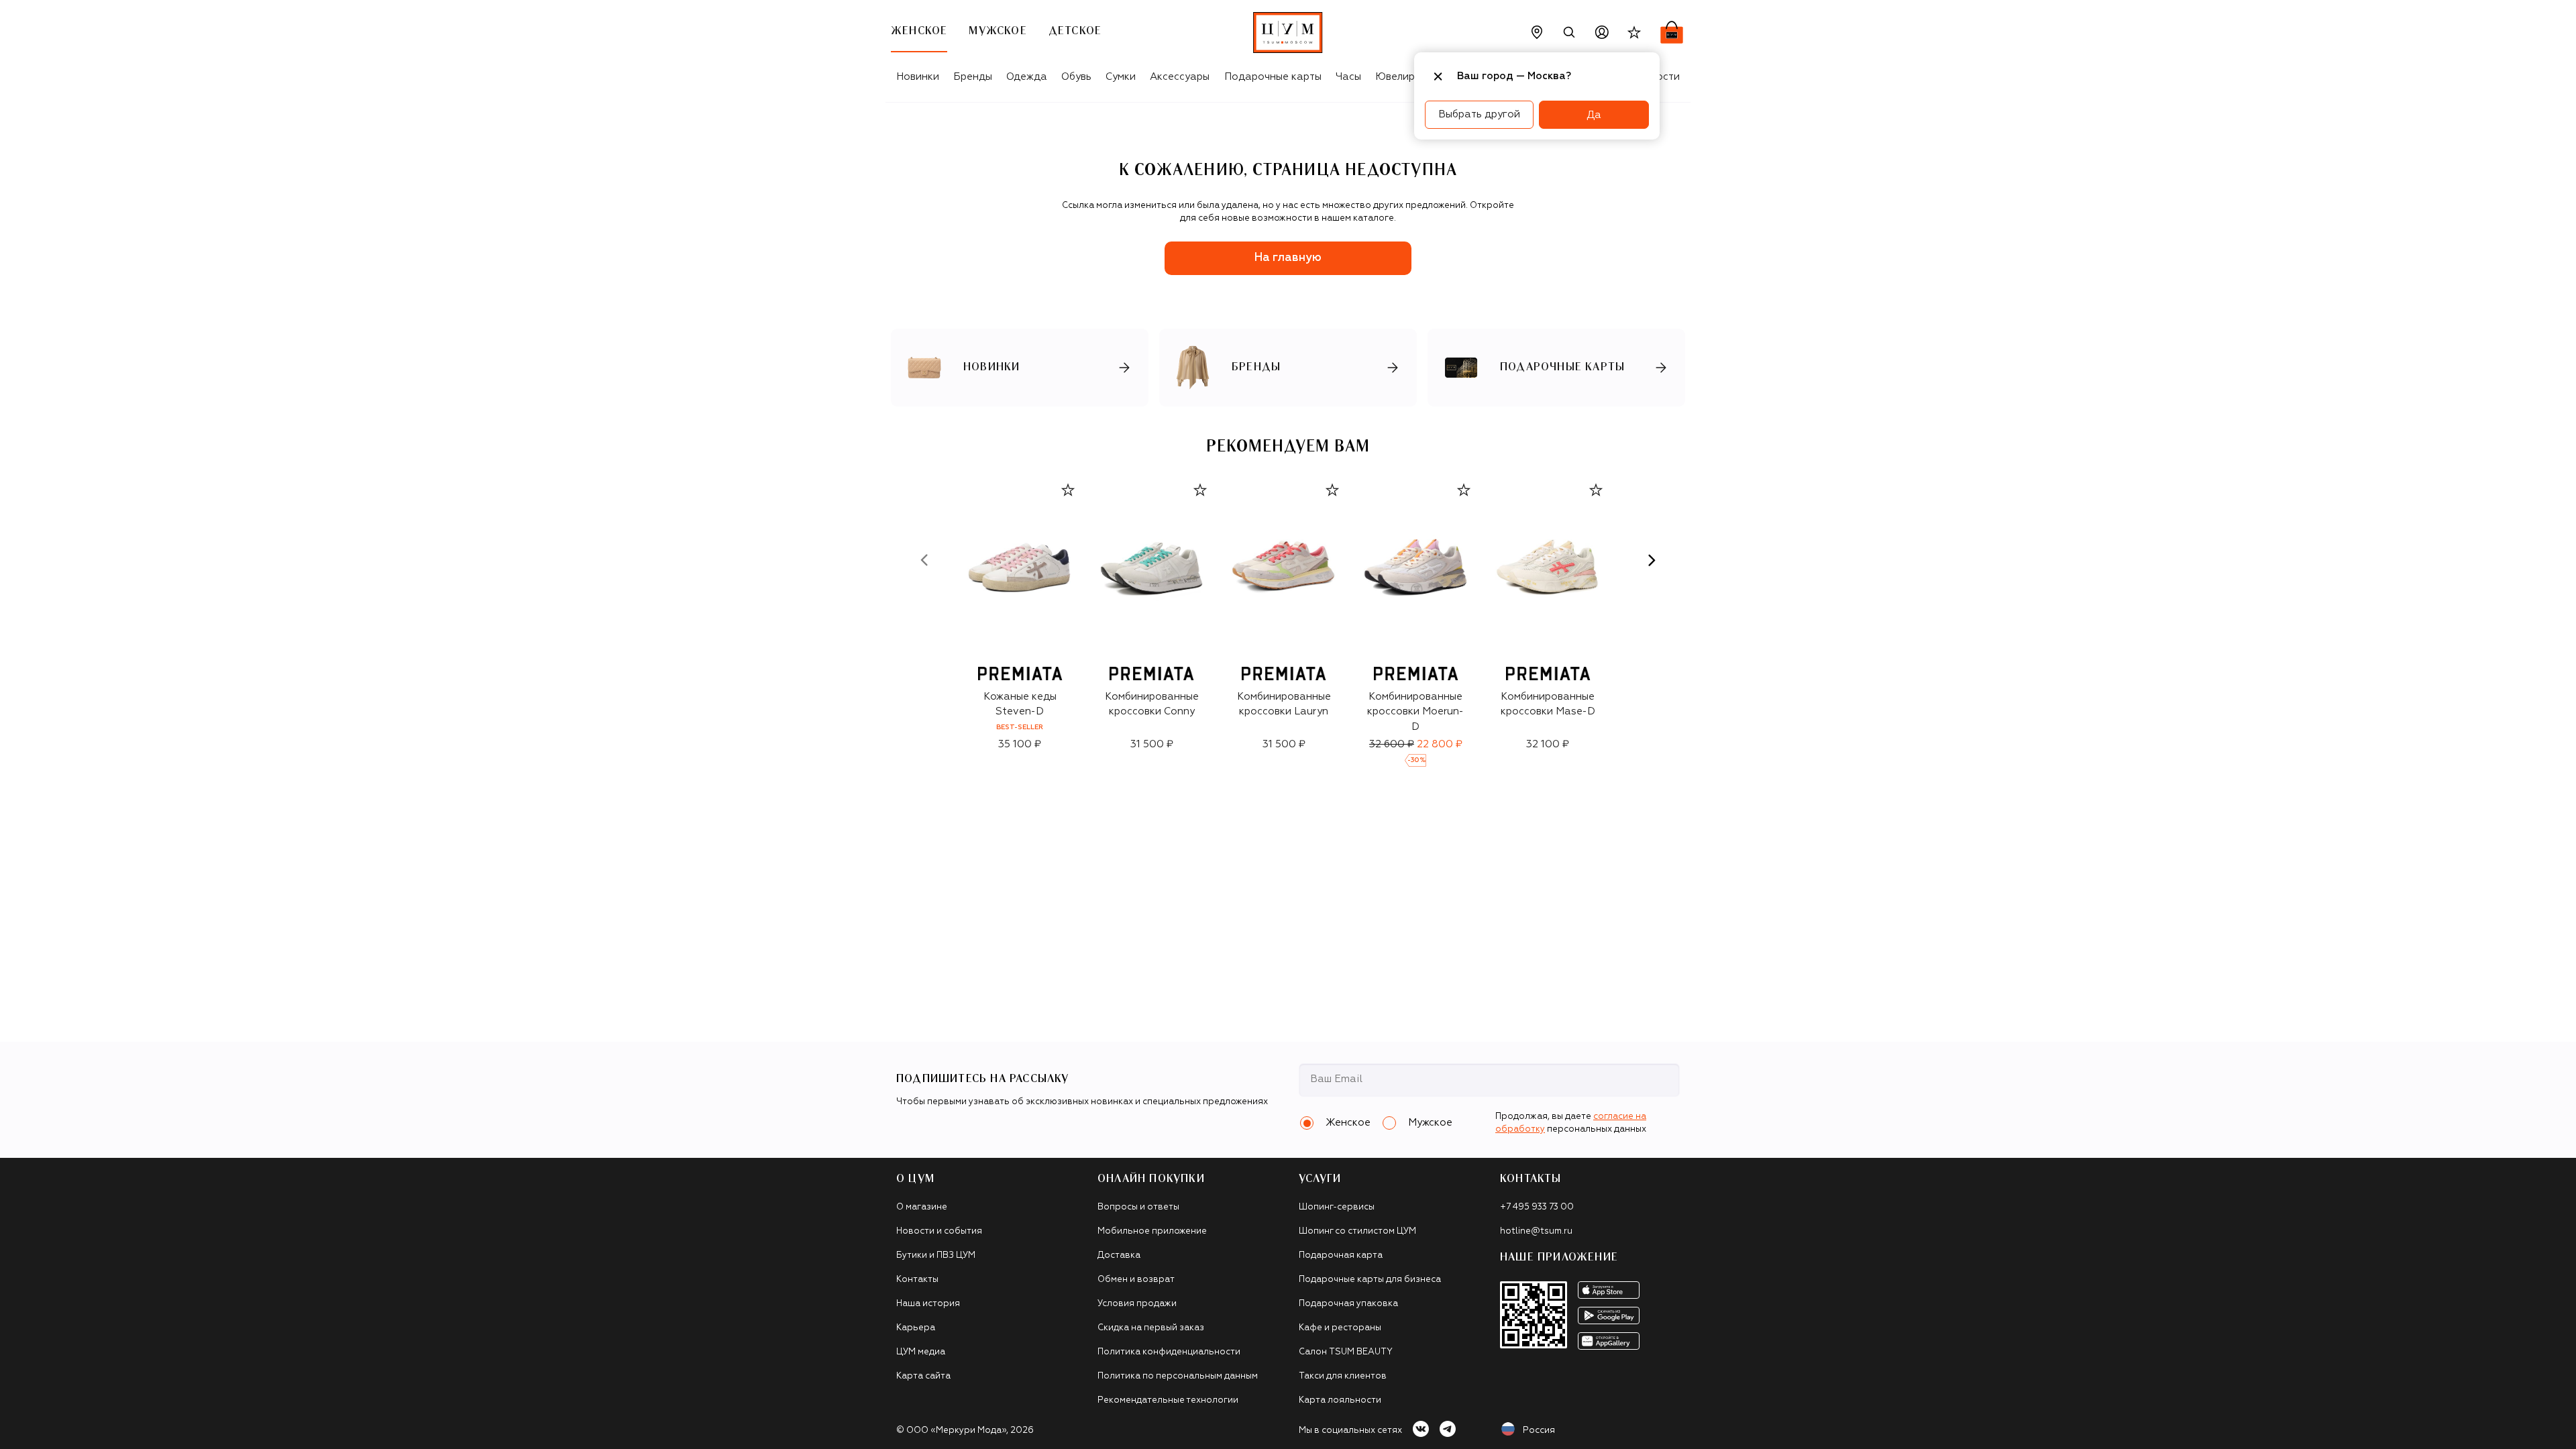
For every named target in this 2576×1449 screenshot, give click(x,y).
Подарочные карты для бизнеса (1370, 1280)
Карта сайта (923, 1376)
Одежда (1027, 77)
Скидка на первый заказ (1151, 1328)
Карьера (916, 1328)
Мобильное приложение (1152, 1231)
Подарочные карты (1273, 77)
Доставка (1119, 1255)
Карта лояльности (1340, 1400)
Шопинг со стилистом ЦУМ (1357, 1231)
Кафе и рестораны (1340, 1328)
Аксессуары (1180, 77)
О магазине (922, 1207)
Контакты (917, 1280)
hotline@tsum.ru (1536, 1231)
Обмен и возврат (1136, 1280)
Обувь (1076, 77)
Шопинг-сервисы (1337, 1207)
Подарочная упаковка (1348, 1304)
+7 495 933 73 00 (1537, 1207)
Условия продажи (1137, 1304)
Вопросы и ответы (1138, 1207)
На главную (1288, 258)
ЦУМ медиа (921, 1352)
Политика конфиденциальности (1169, 1352)
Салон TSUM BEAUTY (1346, 1352)
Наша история (928, 1304)
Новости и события (939, 1231)
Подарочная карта (1341, 1255)
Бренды (973, 77)
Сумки (1121, 77)
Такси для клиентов (1343, 1376)
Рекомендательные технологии (1168, 1400)
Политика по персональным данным (1178, 1376)
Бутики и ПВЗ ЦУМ (936, 1255)
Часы (1348, 77)
